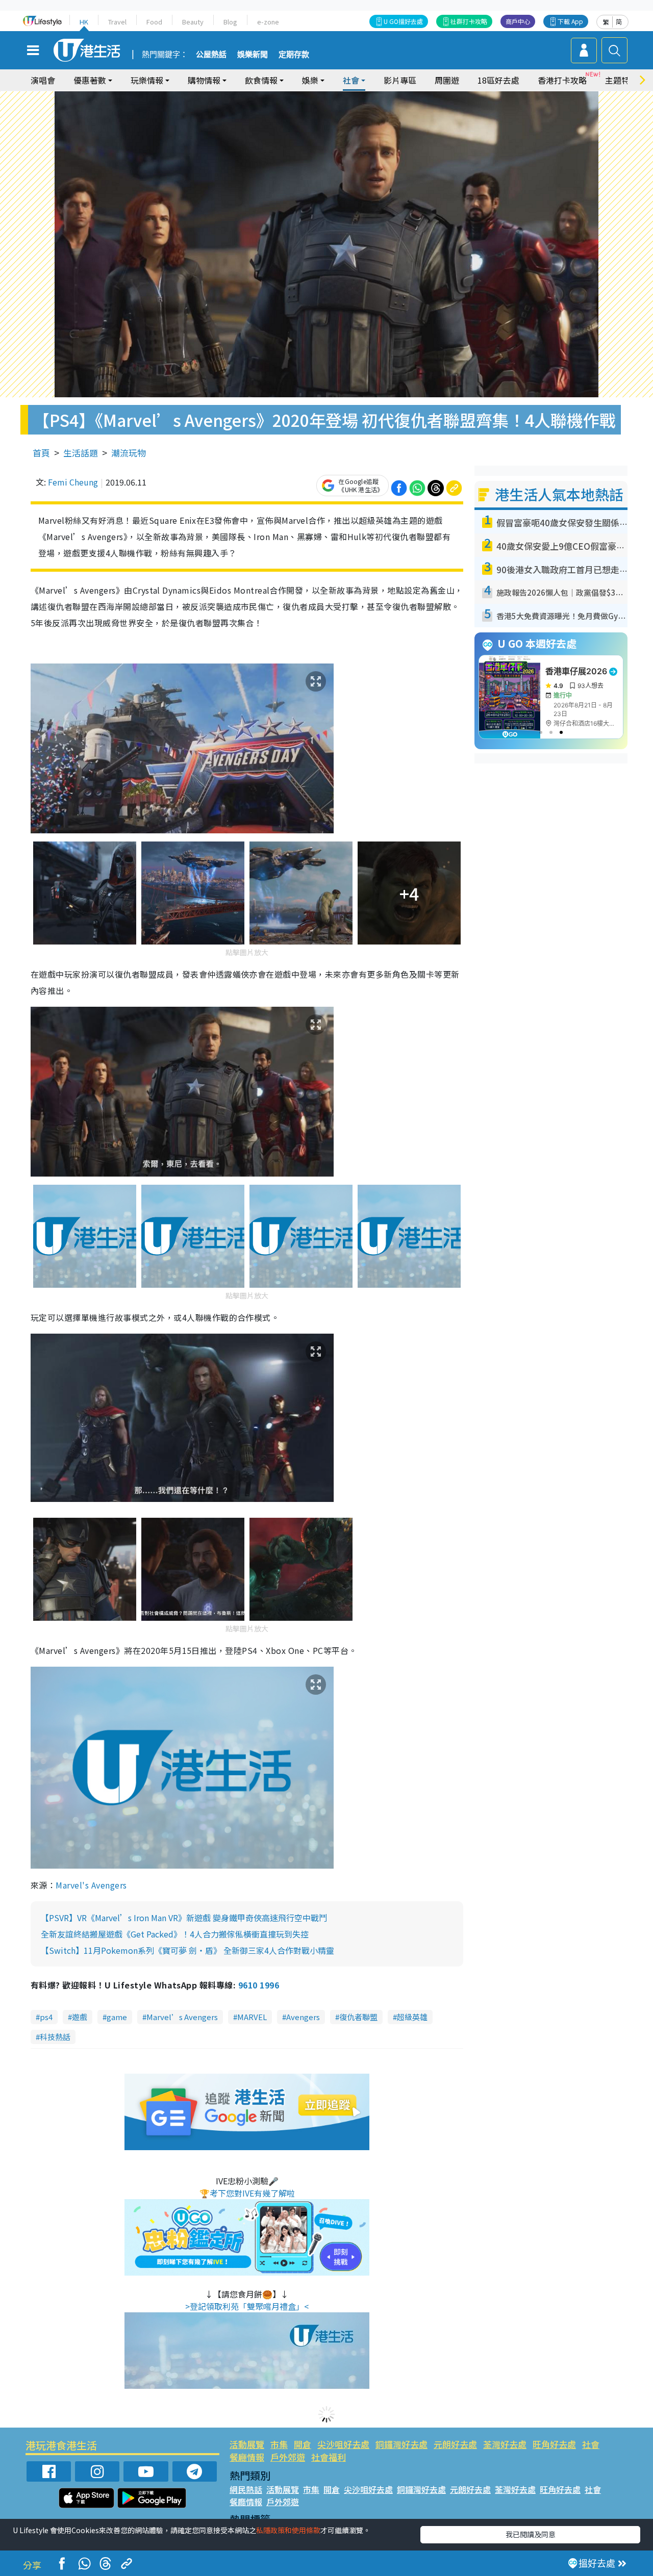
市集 (279, 2444)
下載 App (570, 21)
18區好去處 (498, 80)
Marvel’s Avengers (182, 2017)
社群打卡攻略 (469, 21)
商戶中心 (518, 21)
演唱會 (43, 80)
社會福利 (329, 2457)
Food (154, 22)
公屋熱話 (211, 55)
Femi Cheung (73, 482)
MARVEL (252, 2017)
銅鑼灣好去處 (401, 2444)
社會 (591, 2444)
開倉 (303, 2444)
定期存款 (294, 55)
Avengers (303, 2017)
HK (84, 22)
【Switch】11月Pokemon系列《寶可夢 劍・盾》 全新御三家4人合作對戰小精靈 (187, 1950)
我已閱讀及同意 (531, 2534)
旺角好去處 (554, 2444)
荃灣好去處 (505, 2444)
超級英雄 (412, 2017)
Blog (230, 22)
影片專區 (400, 80)
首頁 (41, 453)
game (117, 2017)
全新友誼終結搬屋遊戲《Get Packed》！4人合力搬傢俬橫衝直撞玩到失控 (175, 1934)
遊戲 (80, 2017)
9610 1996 (259, 1985)
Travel (117, 22)
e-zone (268, 22)
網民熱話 (246, 2489)
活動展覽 (247, 2444)
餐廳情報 (247, 2457)
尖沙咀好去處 (343, 2444)
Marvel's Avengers (91, 1885)
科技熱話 (55, 2037)
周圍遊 (447, 80)
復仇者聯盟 (358, 2017)
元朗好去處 (455, 2444)
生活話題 (81, 453)
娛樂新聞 (253, 55)
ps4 (46, 2017)
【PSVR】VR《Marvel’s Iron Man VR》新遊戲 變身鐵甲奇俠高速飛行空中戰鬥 (184, 1918)
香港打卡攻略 (562, 80)
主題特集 (621, 80)
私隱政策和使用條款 (288, 2530)
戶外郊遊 (288, 2457)
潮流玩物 (129, 453)
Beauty (193, 22)
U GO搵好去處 (403, 21)
